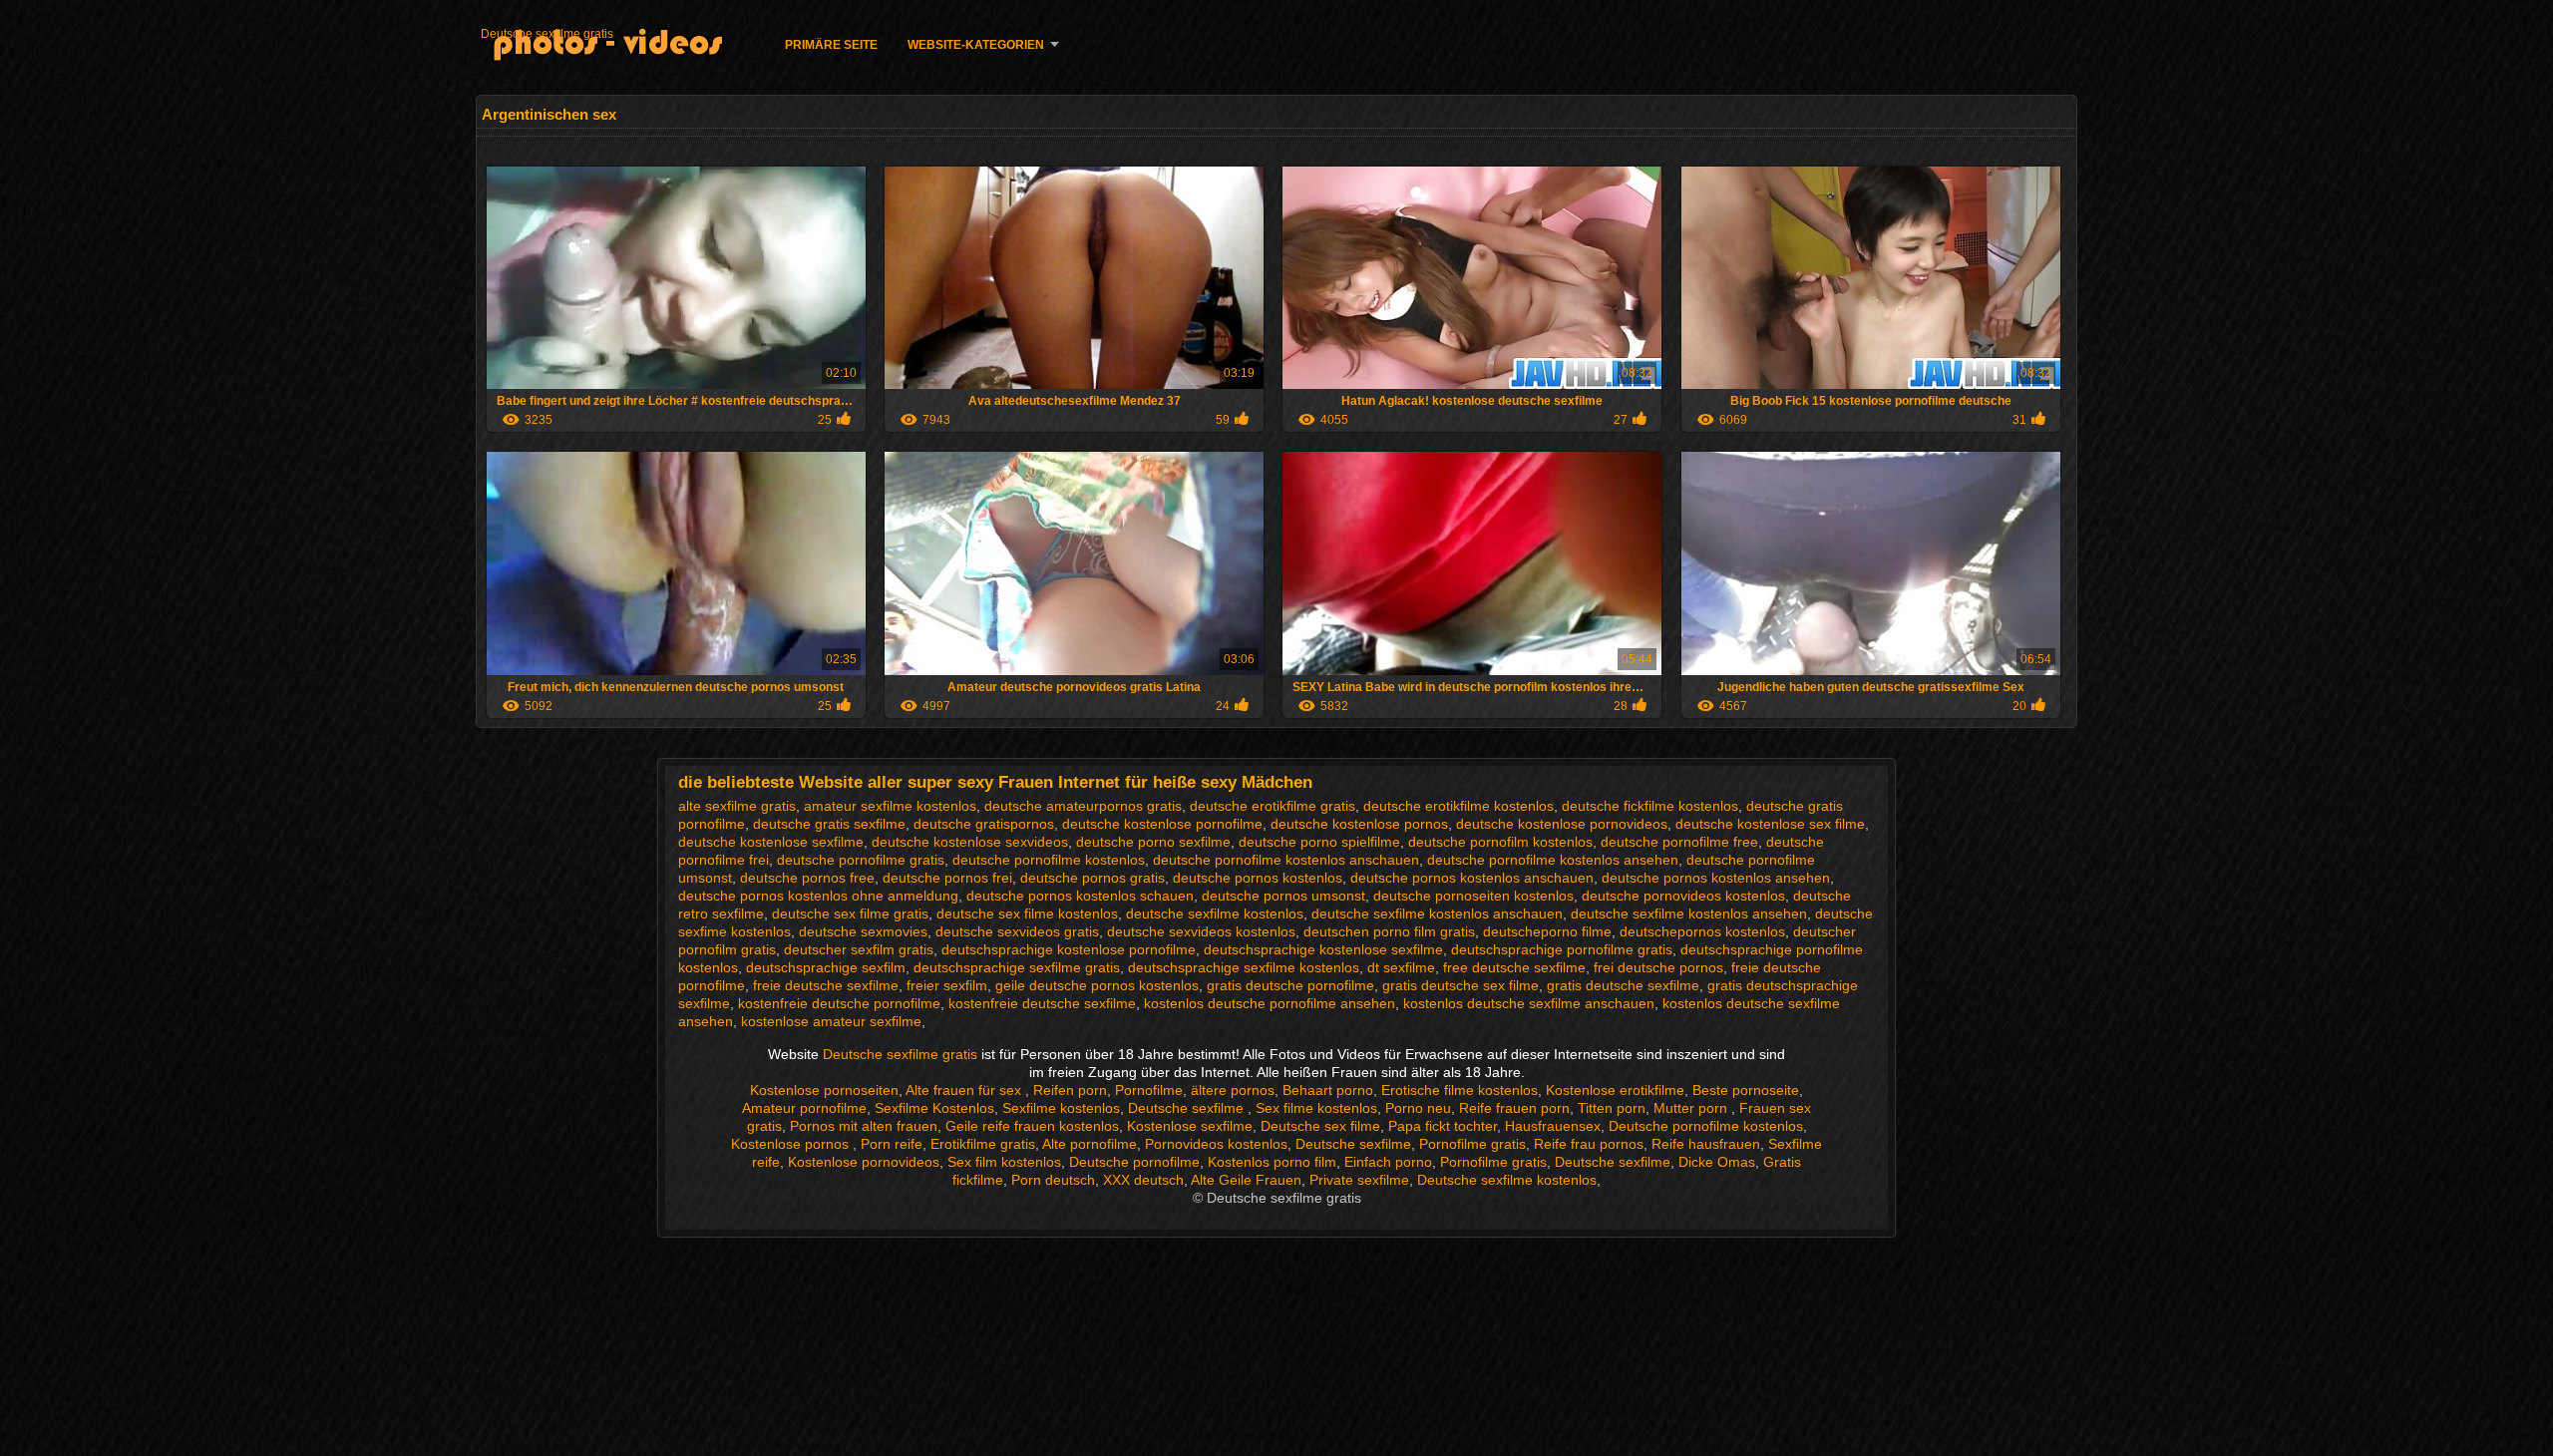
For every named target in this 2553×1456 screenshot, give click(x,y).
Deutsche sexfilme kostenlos (1507, 1180)
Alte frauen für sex (965, 1090)
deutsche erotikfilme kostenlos (1459, 806)
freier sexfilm (947, 985)
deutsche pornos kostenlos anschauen (1472, 878)
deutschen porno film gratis (1389, 931)
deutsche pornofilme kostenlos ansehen (1553, 860)
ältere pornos (1233, 1090)
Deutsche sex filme (1320, 1126)
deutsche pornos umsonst (1283, 896)
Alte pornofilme (1090, 1144)
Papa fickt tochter (1443, 1126)
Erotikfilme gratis (983, 1144)
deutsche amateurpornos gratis (1083, 806)
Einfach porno (1388, 1162)
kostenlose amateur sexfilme (831, 1021)
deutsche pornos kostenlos (1258, 878)
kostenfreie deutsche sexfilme (1042, 1003)
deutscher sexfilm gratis (859, 949)
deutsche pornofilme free (1679, 842)
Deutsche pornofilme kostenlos (1706, 1126)
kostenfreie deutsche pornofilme (839, 1003)
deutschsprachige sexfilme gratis (1017, 967)
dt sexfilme (1401, 967)
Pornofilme (1149, 1090)
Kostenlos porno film (1272, 1162)
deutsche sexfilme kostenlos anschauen (1437, 913)
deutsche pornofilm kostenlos (1500, 842)
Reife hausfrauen (1706, 1144)
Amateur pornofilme (804, 1108)
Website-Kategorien (976, 45)
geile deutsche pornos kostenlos (1097, 985)
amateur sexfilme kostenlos (890, 806)
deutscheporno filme (1547, 931)
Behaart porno (1328, 1090)
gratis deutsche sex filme (1460, 985)
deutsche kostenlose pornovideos (1562, 824)
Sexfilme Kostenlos (934, 1108)
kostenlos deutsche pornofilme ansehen (1270, 1003)
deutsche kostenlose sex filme (1770, 824)
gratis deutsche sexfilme (1623, 985)
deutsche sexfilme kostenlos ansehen (1689, 913)
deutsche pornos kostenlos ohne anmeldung (818, 896)
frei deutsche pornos (1658, 967)
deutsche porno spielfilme (1319, 842)
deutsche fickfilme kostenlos (1650, 806)
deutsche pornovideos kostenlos (1683, 896)
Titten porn (1612, 1108)
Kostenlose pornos (792, 1144)
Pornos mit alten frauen (864, 1126)
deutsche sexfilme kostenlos (1215, 913)
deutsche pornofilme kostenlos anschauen (1286, 860)
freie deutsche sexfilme (826, 985)
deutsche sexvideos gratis (1017, 931)
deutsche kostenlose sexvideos (970, 842)
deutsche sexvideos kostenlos (1201, 931)
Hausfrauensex (1553, 1126)
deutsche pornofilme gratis (861, 860)
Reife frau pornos (1589, 1144)
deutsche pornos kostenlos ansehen (1716, 878)
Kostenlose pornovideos (864, 1162)
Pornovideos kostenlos (1216, 1144)
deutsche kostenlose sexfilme (771, 842)
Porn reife (892, 1144)
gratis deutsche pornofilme (1290, 985)
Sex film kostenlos (1004, 1162)
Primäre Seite (831, 45)
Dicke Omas (1717, 1162)
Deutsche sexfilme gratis (547, 34)
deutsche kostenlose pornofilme (1162, 824)
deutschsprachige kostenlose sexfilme (1323, 949)
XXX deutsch (1143, 1180)
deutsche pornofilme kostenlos (1049, 860)
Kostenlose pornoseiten (824, 1090)
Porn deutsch (1053, 1180)
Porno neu (1418, 1108)
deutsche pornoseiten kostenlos (1473, 896)
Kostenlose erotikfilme (1615, 1090)
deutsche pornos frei (947, 878)
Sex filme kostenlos (1316, 1108)
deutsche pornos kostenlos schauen (1080, 896)
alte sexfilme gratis (737, 806)
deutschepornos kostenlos (1702, 931)
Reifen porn (1070, 1090)
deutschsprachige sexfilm (826, 967)
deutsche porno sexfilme (1153, 842)
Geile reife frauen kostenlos (1032, 1126)
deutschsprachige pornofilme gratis (1562, 949)
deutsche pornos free (807, 878)
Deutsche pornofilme (1134, 1162)
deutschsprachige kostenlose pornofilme (1069, 949)
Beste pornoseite (1746, 1090)
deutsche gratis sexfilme (829, 824)
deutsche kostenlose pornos (1359, 824)
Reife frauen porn (1514, 1108)
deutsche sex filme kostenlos (1027, 913)
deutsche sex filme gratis (850, 913)
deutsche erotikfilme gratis (1273, 806)
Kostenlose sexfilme (1190, 1126)
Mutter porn (1692, 1108)
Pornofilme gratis (1472, 1144)
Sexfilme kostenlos (1061, 1108)
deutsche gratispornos (984, 824)
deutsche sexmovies (863, 931)
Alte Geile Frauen (1246, 1180)
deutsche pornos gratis (1093, 878)
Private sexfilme (1359, 1180)
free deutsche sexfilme (1514, 967)
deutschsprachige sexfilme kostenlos (1244, 967)
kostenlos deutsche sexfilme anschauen (1529, 1003)
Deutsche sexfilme (1188, 1108)
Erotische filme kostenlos (1459, 1090)
